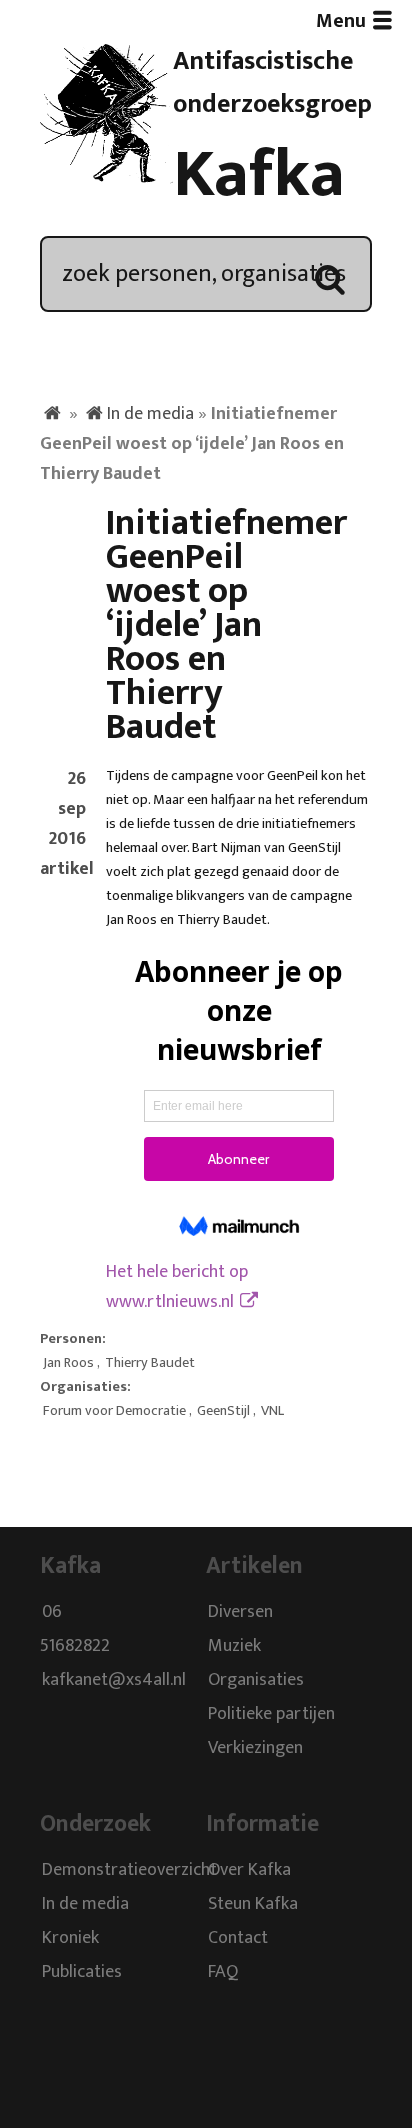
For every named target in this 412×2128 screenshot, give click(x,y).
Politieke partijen (271, 1715)
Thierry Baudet (150, 1363)
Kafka (259, 175)
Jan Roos (68, 1363)
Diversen (240, 1613)
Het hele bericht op (177, 1287)
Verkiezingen (255, 1749)
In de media (150, 414)
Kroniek (70, 1938)
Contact (238, 1938)
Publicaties (82, 1972)
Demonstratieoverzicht (129, 1870)
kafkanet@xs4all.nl (114, 1681)
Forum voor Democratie (114, 1411)
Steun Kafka (253, 1904)
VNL (272, 1411)
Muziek (234, 1647)
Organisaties (256, 1681)
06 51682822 (75, 1630)
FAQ (223, 1972)
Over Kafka (249, 1870)
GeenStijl (223, 1411)
